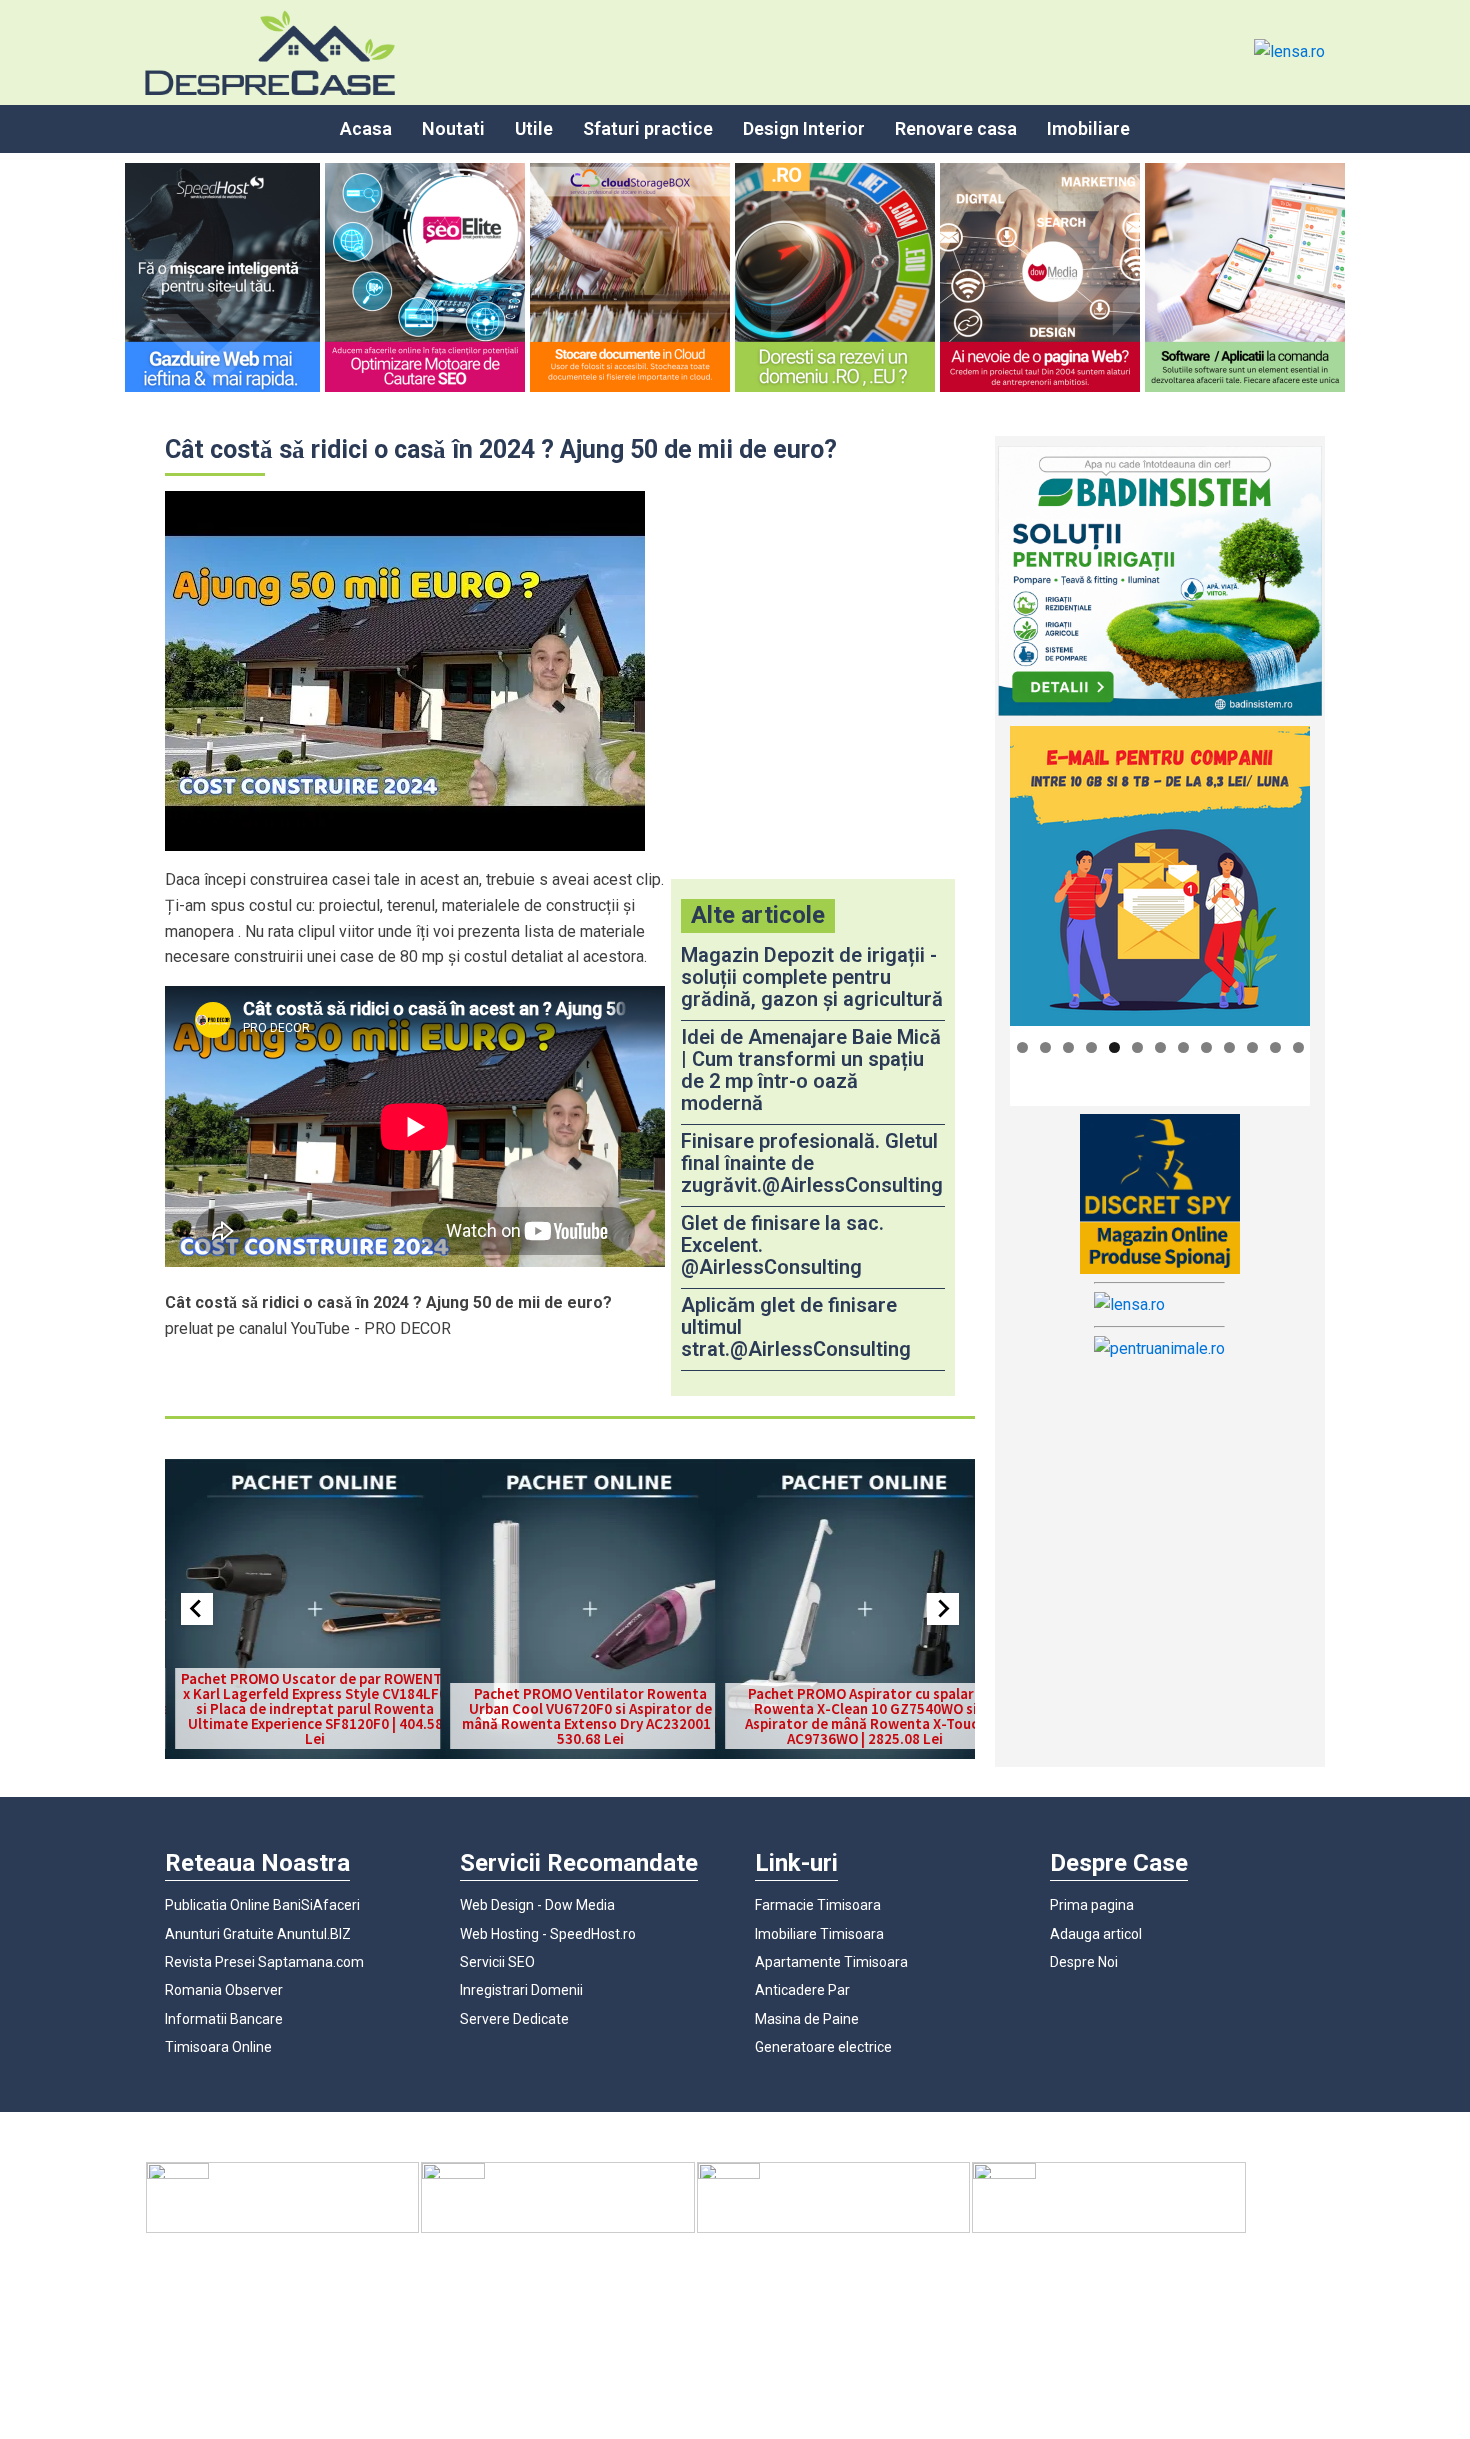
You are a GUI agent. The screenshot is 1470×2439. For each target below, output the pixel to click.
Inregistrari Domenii (521, 1990)
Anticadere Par (802, 1990)
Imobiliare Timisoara (819, 1934)
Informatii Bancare (224, 2019)
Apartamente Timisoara (831, 1962)
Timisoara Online (218, 2047)
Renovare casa (956, 128)
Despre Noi (1084, 1962)
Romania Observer (224, 1990)
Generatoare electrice (823, 2047)
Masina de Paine (807, 2019)
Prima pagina (1092, 1905)
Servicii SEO (497, 1962)
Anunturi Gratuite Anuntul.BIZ (258, 1934)
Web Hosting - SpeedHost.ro (548, 1934)
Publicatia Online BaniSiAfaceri (262, 1905)
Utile (534, 128)
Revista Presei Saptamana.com (264, 1962)
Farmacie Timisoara (818, 1905)
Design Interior (804, 128)
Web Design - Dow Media (537, 1905)
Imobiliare (1088, 128)
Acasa (366, 128)
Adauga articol (1096, 1934)
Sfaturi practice (648, 128)
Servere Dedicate (514, 2019)
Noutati (453, 128)
